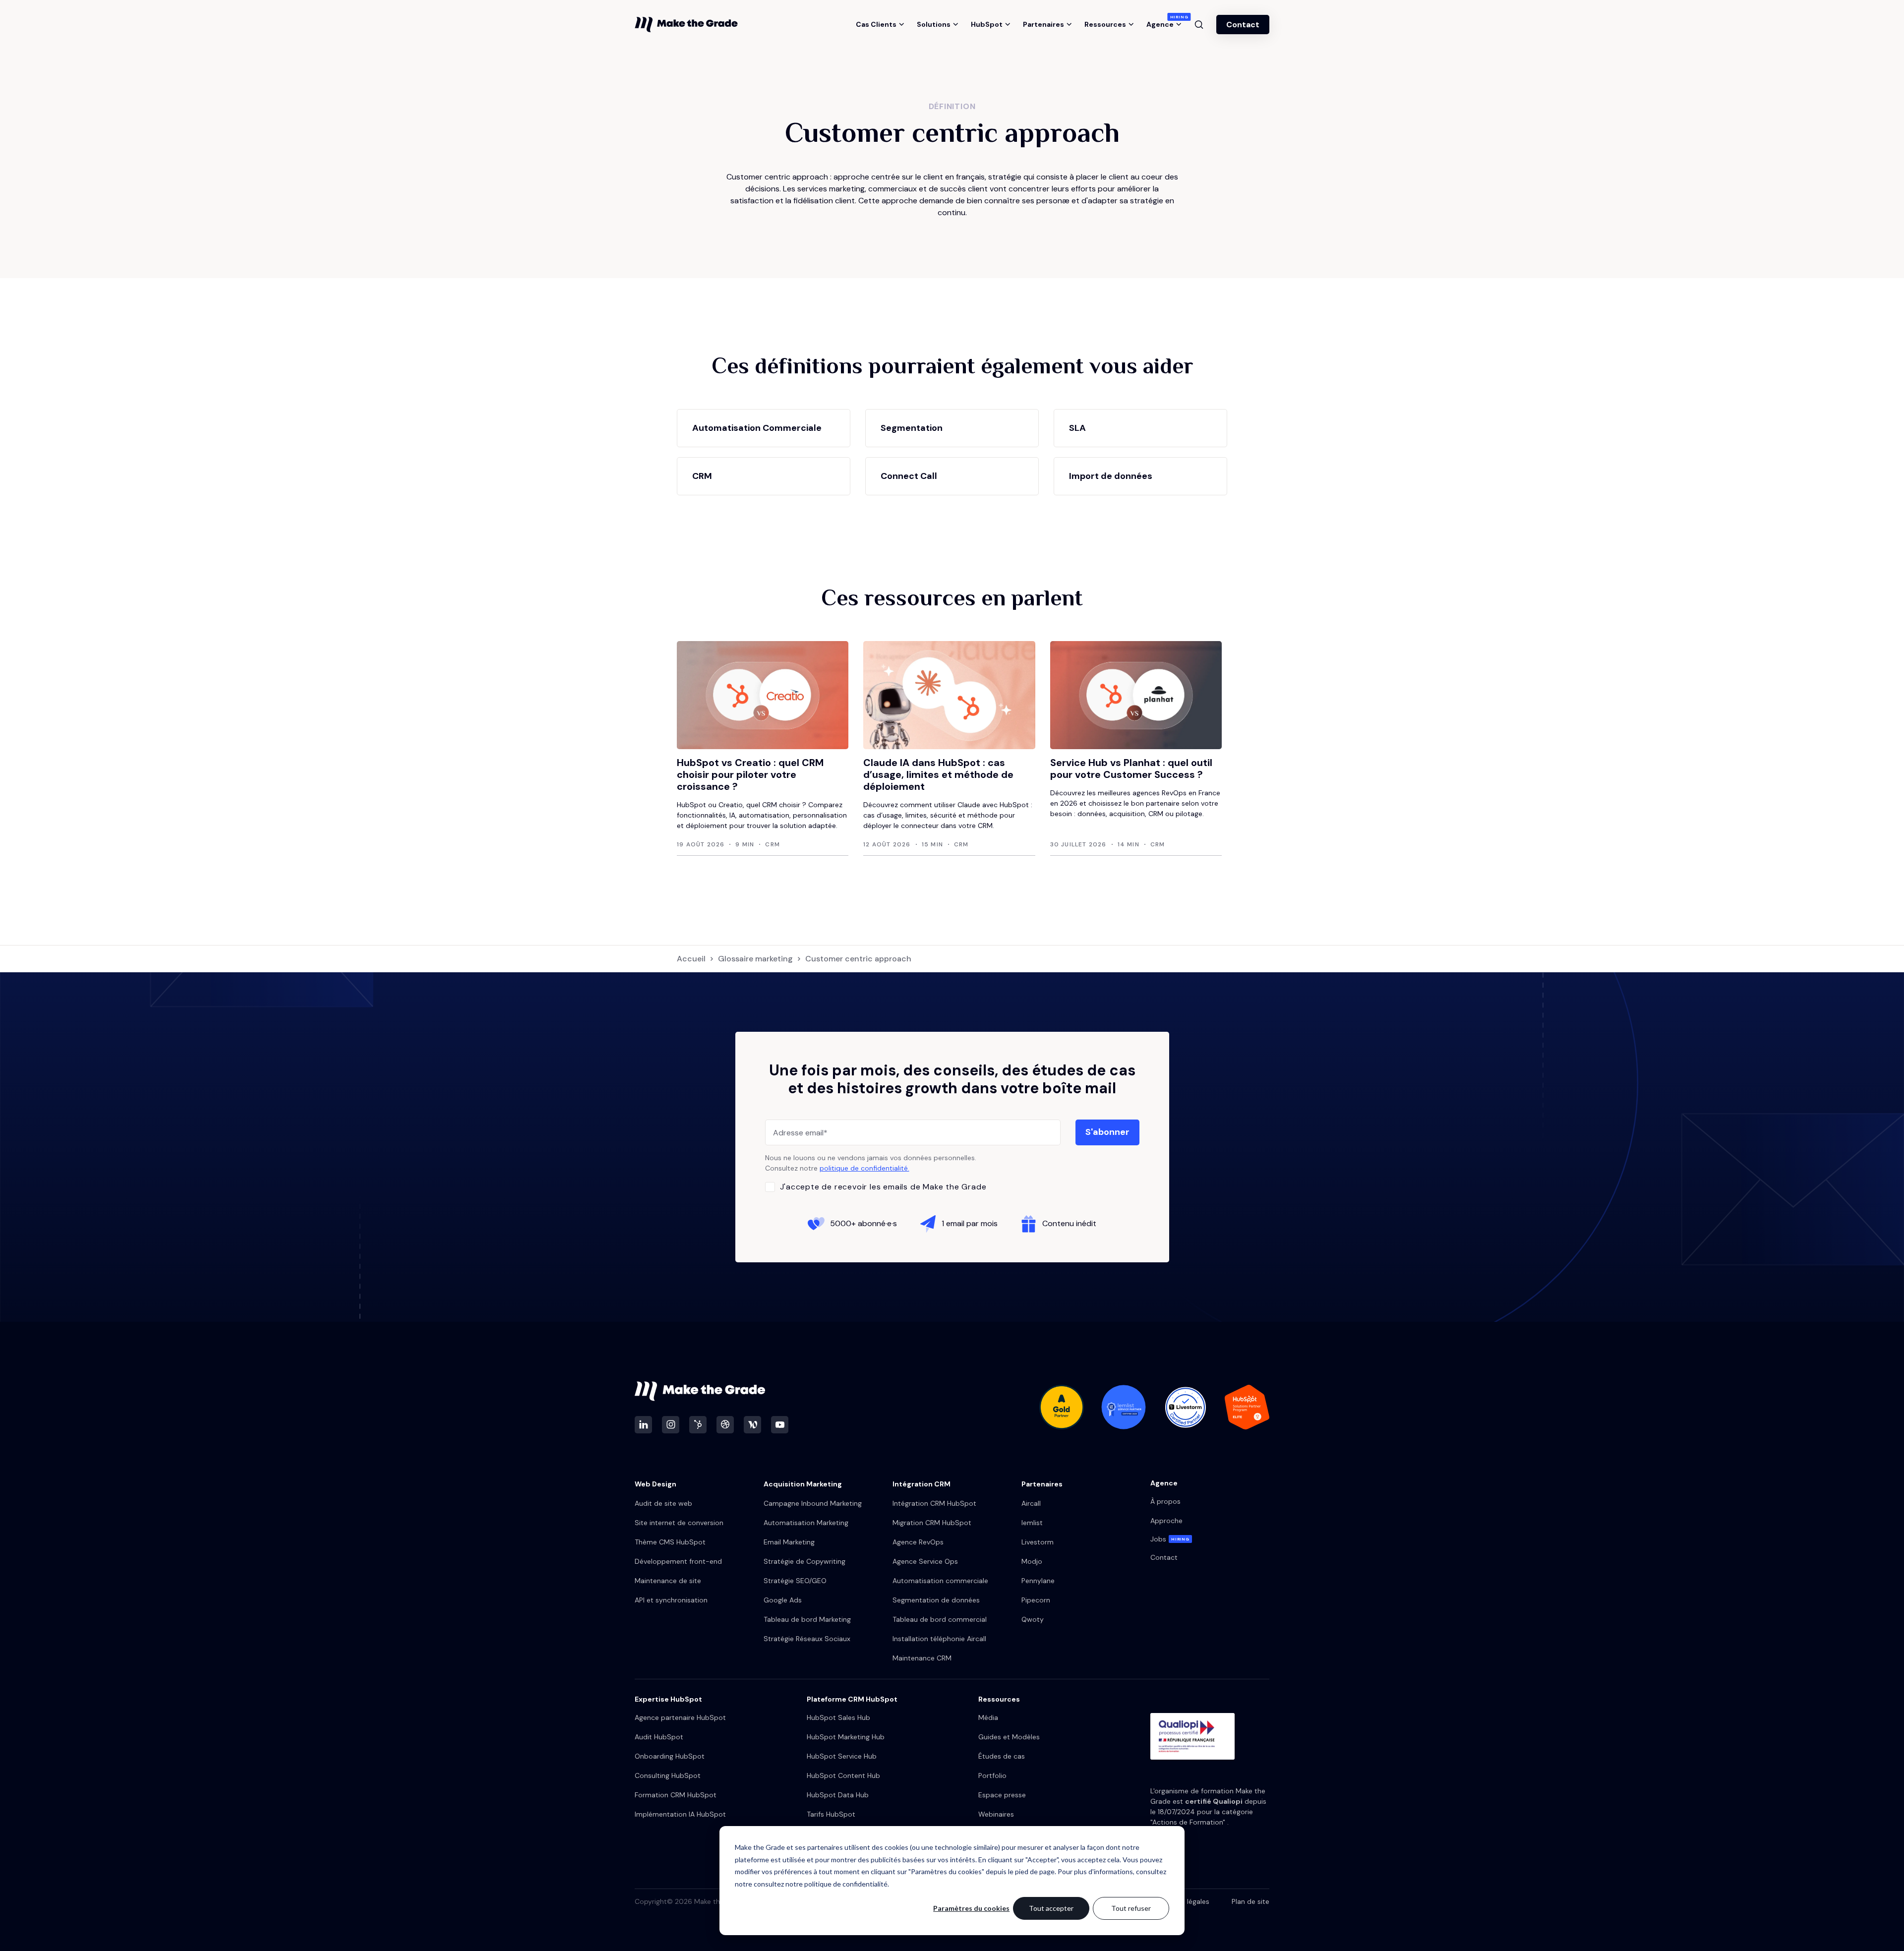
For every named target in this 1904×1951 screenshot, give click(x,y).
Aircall (1031, 1503)
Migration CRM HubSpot (932, 1523)
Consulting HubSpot (668, 1775)
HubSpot (987, 24)
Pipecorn (1036, 1600)
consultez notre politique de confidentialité (821, 1884)
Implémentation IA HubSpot (680, 1814)
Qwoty (1033, 1619)
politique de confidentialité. (864, 1168)
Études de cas (1002, 1756)
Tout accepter (1051, 1908)
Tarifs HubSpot (831, 1814)
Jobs (1170, 1539)
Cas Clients (876, 24)
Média (988, 1717)
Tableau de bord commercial (940, 1619)
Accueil (691, 959)
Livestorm (1038, 1542)
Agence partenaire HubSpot (680, 1717)
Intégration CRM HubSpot (934, 1503)
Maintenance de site (668, 1581)
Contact (1243, 25)
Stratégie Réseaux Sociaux (807, 1639)
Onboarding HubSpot (670, 1756)
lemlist (1032, 1523)
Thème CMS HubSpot (670, 1542)
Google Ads (783, 1600)
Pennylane (1038, 1581)
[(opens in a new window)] (643, 1425)
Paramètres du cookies (971, 1908)
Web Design (655, 1484)
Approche (1166, 1521)
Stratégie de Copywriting (804, 1561)
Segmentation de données (936, 1600)
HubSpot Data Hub (838, 1795)
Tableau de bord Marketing (807, 1619)
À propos (1165, 1501)
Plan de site (1250, 1901)
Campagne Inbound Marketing (813, 1503)
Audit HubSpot (659, 1737)
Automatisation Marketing (806, 1523)
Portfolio (992, 1775)
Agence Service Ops (925, 1561)
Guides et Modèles (1009, 1737)
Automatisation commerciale (940, 1581)
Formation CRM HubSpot (676, 1795)
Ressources (1105, 24)
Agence (1164, 24)
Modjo (1032, 1561)
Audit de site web (663, 1503)
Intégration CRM (922, 1484)
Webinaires (996, 1814)
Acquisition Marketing (803, 1484)
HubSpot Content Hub (843, 1775)
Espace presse (1002, 1795)
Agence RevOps (918, 1542)
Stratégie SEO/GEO (795, 1581)
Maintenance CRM (922, 1658)
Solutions (934, 24)
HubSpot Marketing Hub (846, 1737)
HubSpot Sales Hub (838, 1717)
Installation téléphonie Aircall (939, 1639)
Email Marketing (789, 1542)
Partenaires (1043, 24)
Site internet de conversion (679, 1523)
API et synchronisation (671, 1600)
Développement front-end (678, 1561)
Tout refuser (1131, 1908)
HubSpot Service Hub (842, 1756)
